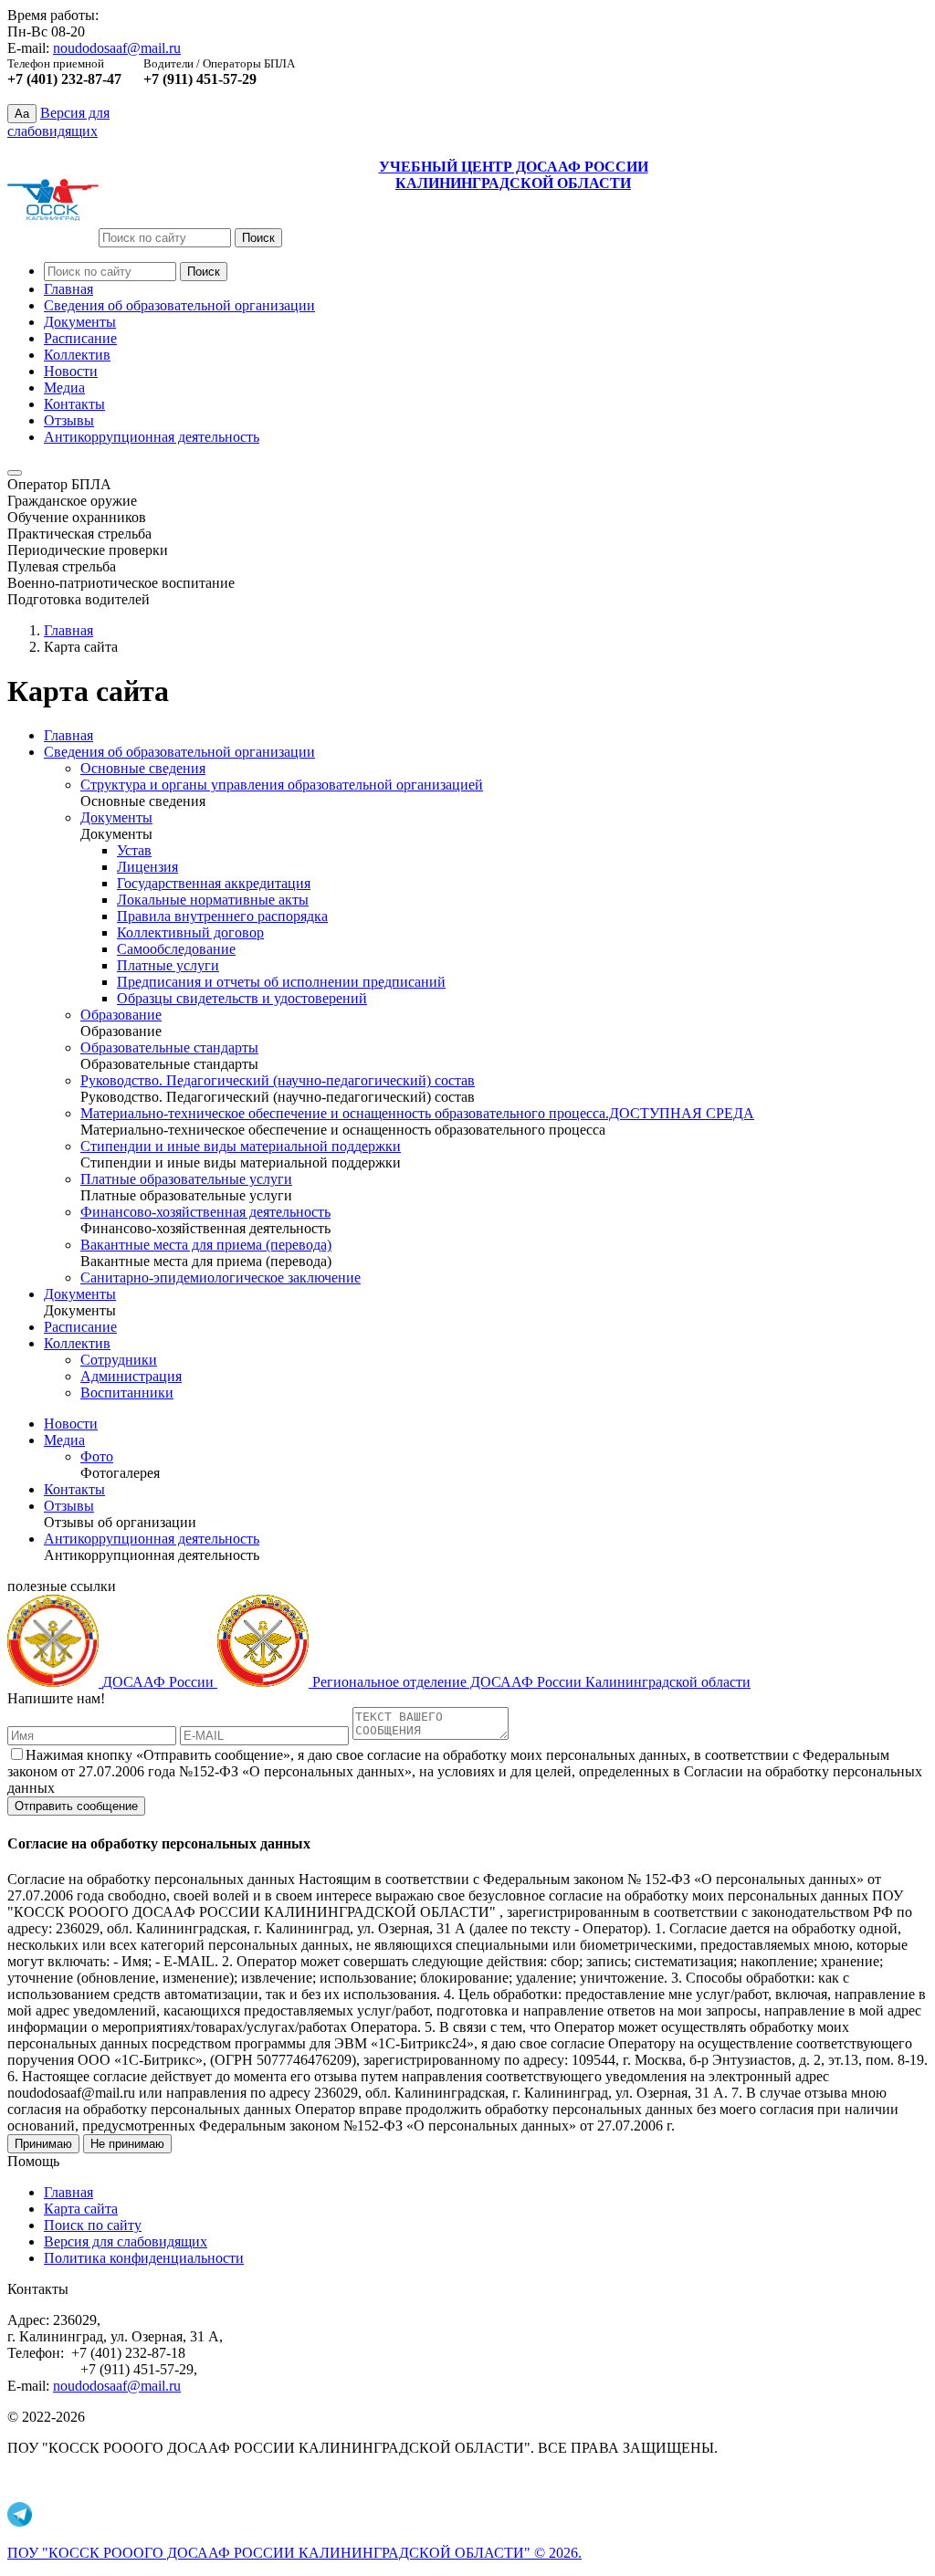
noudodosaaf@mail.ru (117, 48)
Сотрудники (119, 1360)
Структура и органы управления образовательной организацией (282, 785)
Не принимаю (127, 2144)
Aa (22, 114)
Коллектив (77, 355)
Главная (68, 289)
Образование (121, 1015)
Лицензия (147, 867)
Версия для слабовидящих (126, 2241)
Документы (80, 322)
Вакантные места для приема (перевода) (206, 1245)
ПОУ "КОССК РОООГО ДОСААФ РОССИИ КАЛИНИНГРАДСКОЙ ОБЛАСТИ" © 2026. (294, 2553)
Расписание (80, 338)
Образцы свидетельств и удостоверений (242, 998)
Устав (134, 850)
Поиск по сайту (93, 2225)
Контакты (74, 404)
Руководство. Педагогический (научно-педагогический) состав (278, 1080)
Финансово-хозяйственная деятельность (205, 1212)
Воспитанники (127, 1393)
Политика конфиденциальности (144, 2258)
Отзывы (69, 420)
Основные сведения (143, 768)
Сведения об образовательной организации (179, 305)
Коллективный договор (190, 932)
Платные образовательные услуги (186, 1179)
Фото (97, 1456)
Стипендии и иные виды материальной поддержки (241, 1146)
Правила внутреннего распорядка (222, 916)
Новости (71, 371)
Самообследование (176, 949)
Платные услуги (168, 965)
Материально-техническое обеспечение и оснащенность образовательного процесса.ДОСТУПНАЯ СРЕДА (417, 1113)
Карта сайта (81, 2209)
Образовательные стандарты (169, 1047)
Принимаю (43, 2144)
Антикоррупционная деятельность (152, 437)
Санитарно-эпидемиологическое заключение (221, 1278)
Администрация (131, 1376)
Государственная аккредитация (214, 883)
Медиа (64, 387)
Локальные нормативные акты (213, 900)
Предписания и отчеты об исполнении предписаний (281, 982)
